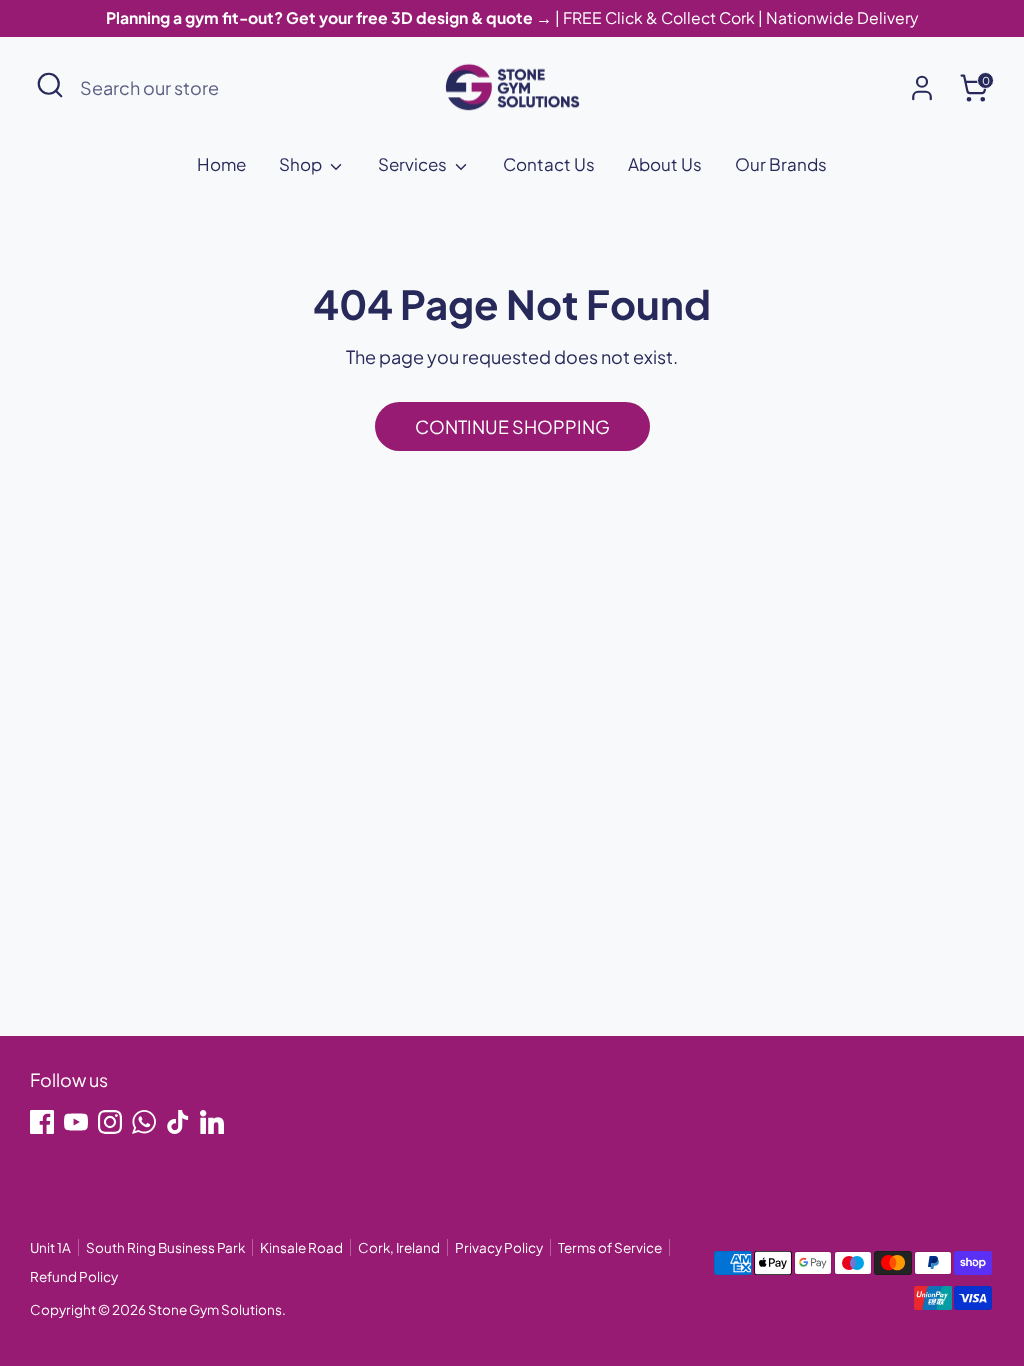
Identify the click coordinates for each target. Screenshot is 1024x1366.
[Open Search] (50, 85)
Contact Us (549, 164)
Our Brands (781, 164)
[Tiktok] (178, 1122)
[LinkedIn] (212, 1122)
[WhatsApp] (144, 1122)
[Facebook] (42, 1122)
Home (221, 164)
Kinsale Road (301, 1247)
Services (414, 164)
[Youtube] (76, 1122)
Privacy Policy (499, 1247)
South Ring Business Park (165, 1247)
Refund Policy (74, 1276)
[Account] (922, 88)
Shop (302, 164)
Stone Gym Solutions (215, 1309)
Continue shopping (512, 426)
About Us (665, 164)
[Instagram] (110, 1122)
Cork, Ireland (399, 1247)
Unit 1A (50, 1247)
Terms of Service (610, 1247)
